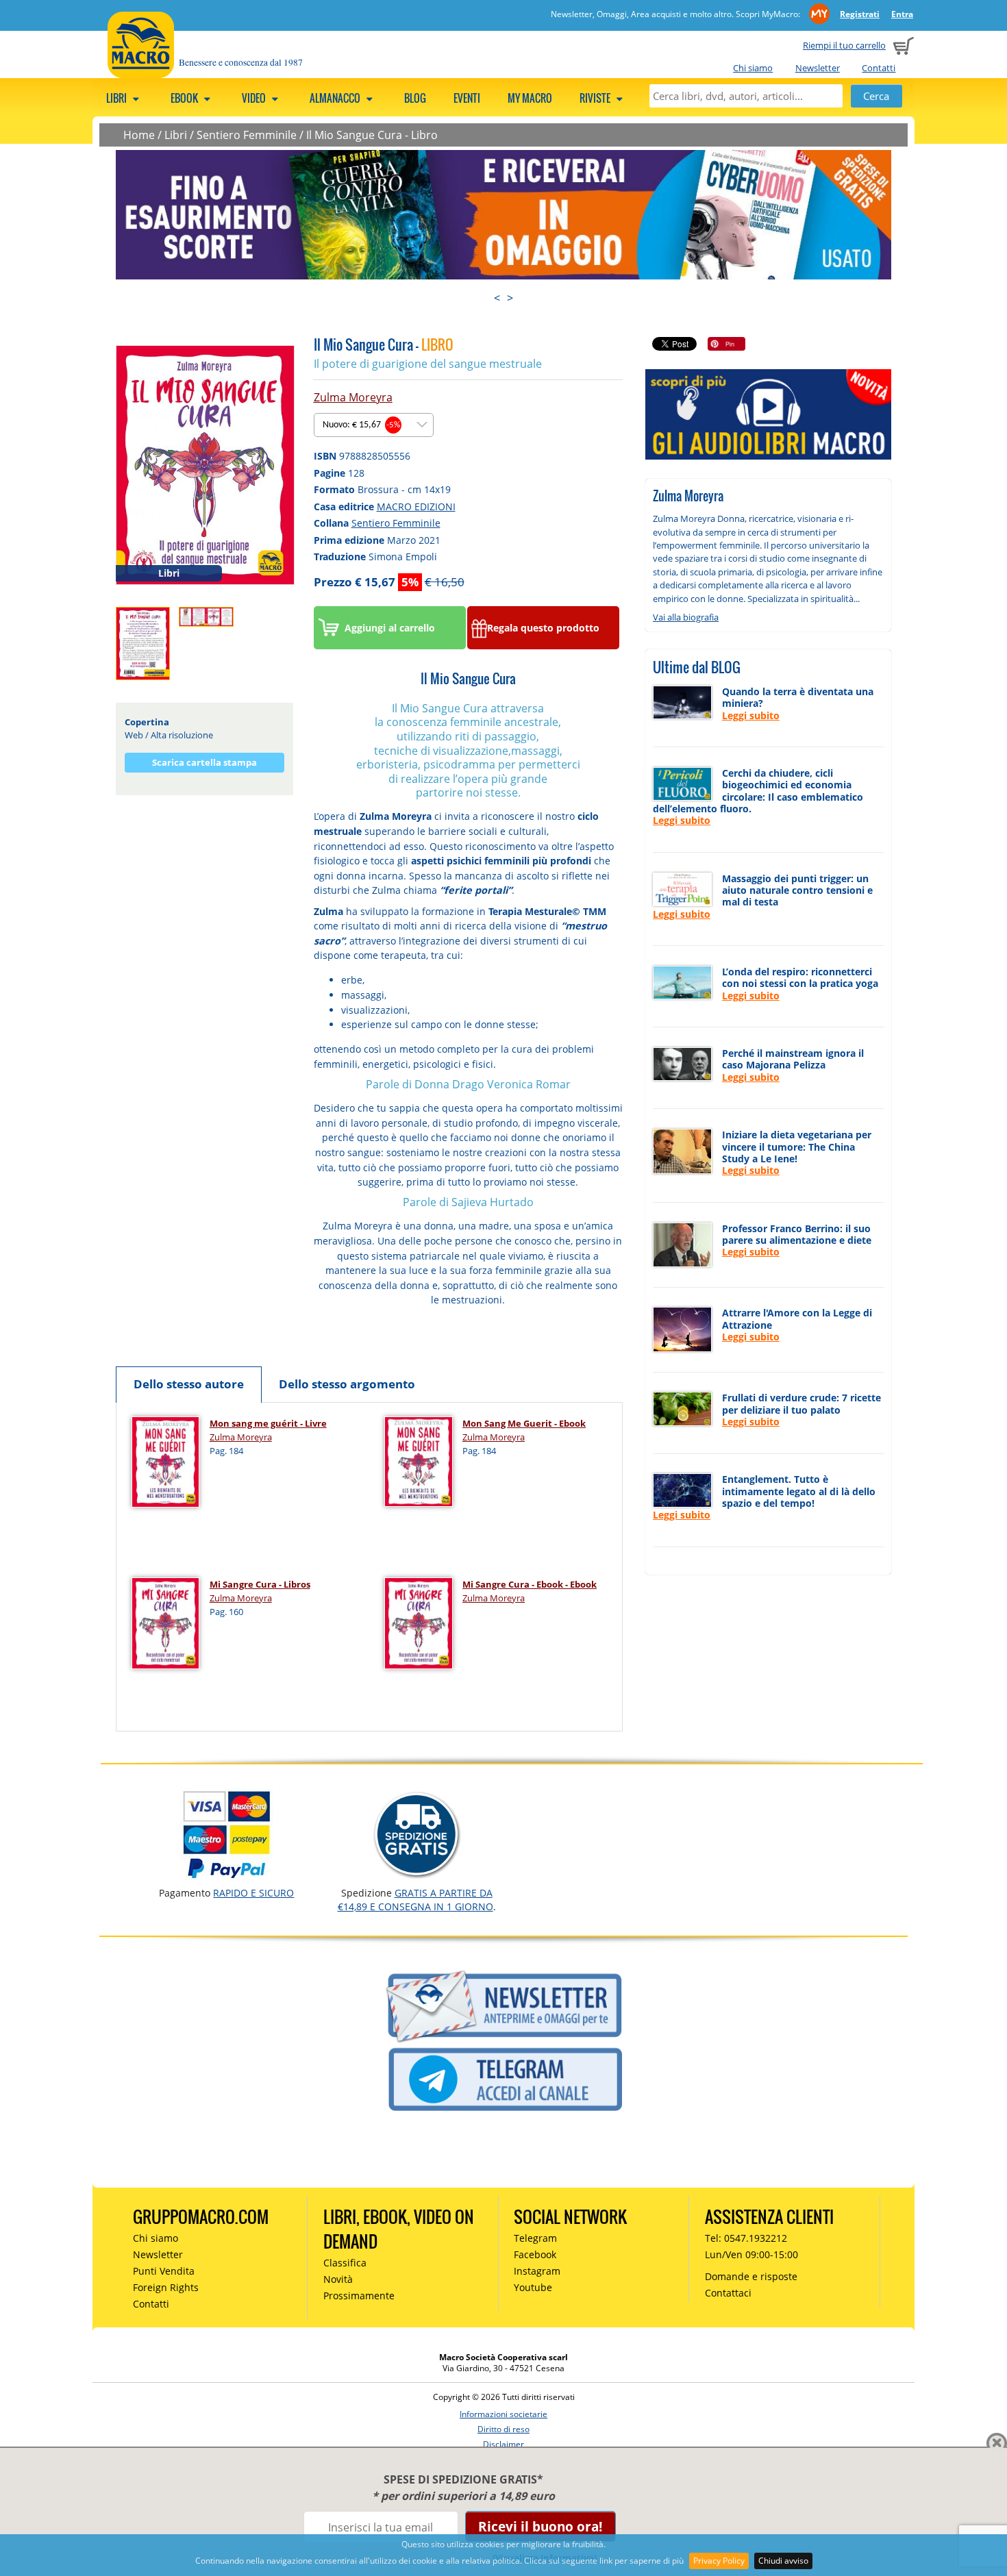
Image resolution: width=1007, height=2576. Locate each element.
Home (139, 135)
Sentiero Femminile (247, 135)
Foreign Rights (166, 2287)
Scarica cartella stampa (204, 762)
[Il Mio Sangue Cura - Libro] (205, 464)
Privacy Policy (719, 2561)
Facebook (535, 2254)
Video (255, 98)
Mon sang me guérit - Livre (268, 1423)
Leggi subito (751, 715)
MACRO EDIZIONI (416, 507)
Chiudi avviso (783, 2561)
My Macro (530, 98)
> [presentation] (510, 298)
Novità (338, 2279)
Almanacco (336, 98)
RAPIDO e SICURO (253, 1893)
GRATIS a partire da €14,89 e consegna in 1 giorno (415, 1900)
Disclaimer (503, 2444)
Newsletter (818, 68)
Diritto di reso (503, 2429)
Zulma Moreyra (353, 397)
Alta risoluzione (182, 735)
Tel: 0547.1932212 (746, 2238)
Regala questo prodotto (543, 628)
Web (134, 735)
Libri (117, 98)
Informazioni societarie (503, 2414)
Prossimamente (359, 2296)
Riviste (596, 98)
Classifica (345, 2263)
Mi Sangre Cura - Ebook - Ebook (530, 1584)
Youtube (533, 2287)
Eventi (467, 98)
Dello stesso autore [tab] (189, 1384)
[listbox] (374, 425)
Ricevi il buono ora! (540, 2526)
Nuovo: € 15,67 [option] (361, 425)
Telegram (535, 2238)
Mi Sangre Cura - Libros (260, 1584)
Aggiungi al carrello (390, 628)
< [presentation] (497, 298)
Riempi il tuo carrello (844, 45)
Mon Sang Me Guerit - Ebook (524, 1423)
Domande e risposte (751, 2276)
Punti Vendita (164, 2271)
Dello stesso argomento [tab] (347, 1384)
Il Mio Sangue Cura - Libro (372, 135)
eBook (185, 98)
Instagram (537, 2271)
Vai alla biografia (686, 617)
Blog (415, 98)
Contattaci (728, 2293)
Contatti (879, 68)
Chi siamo (753, 68)
